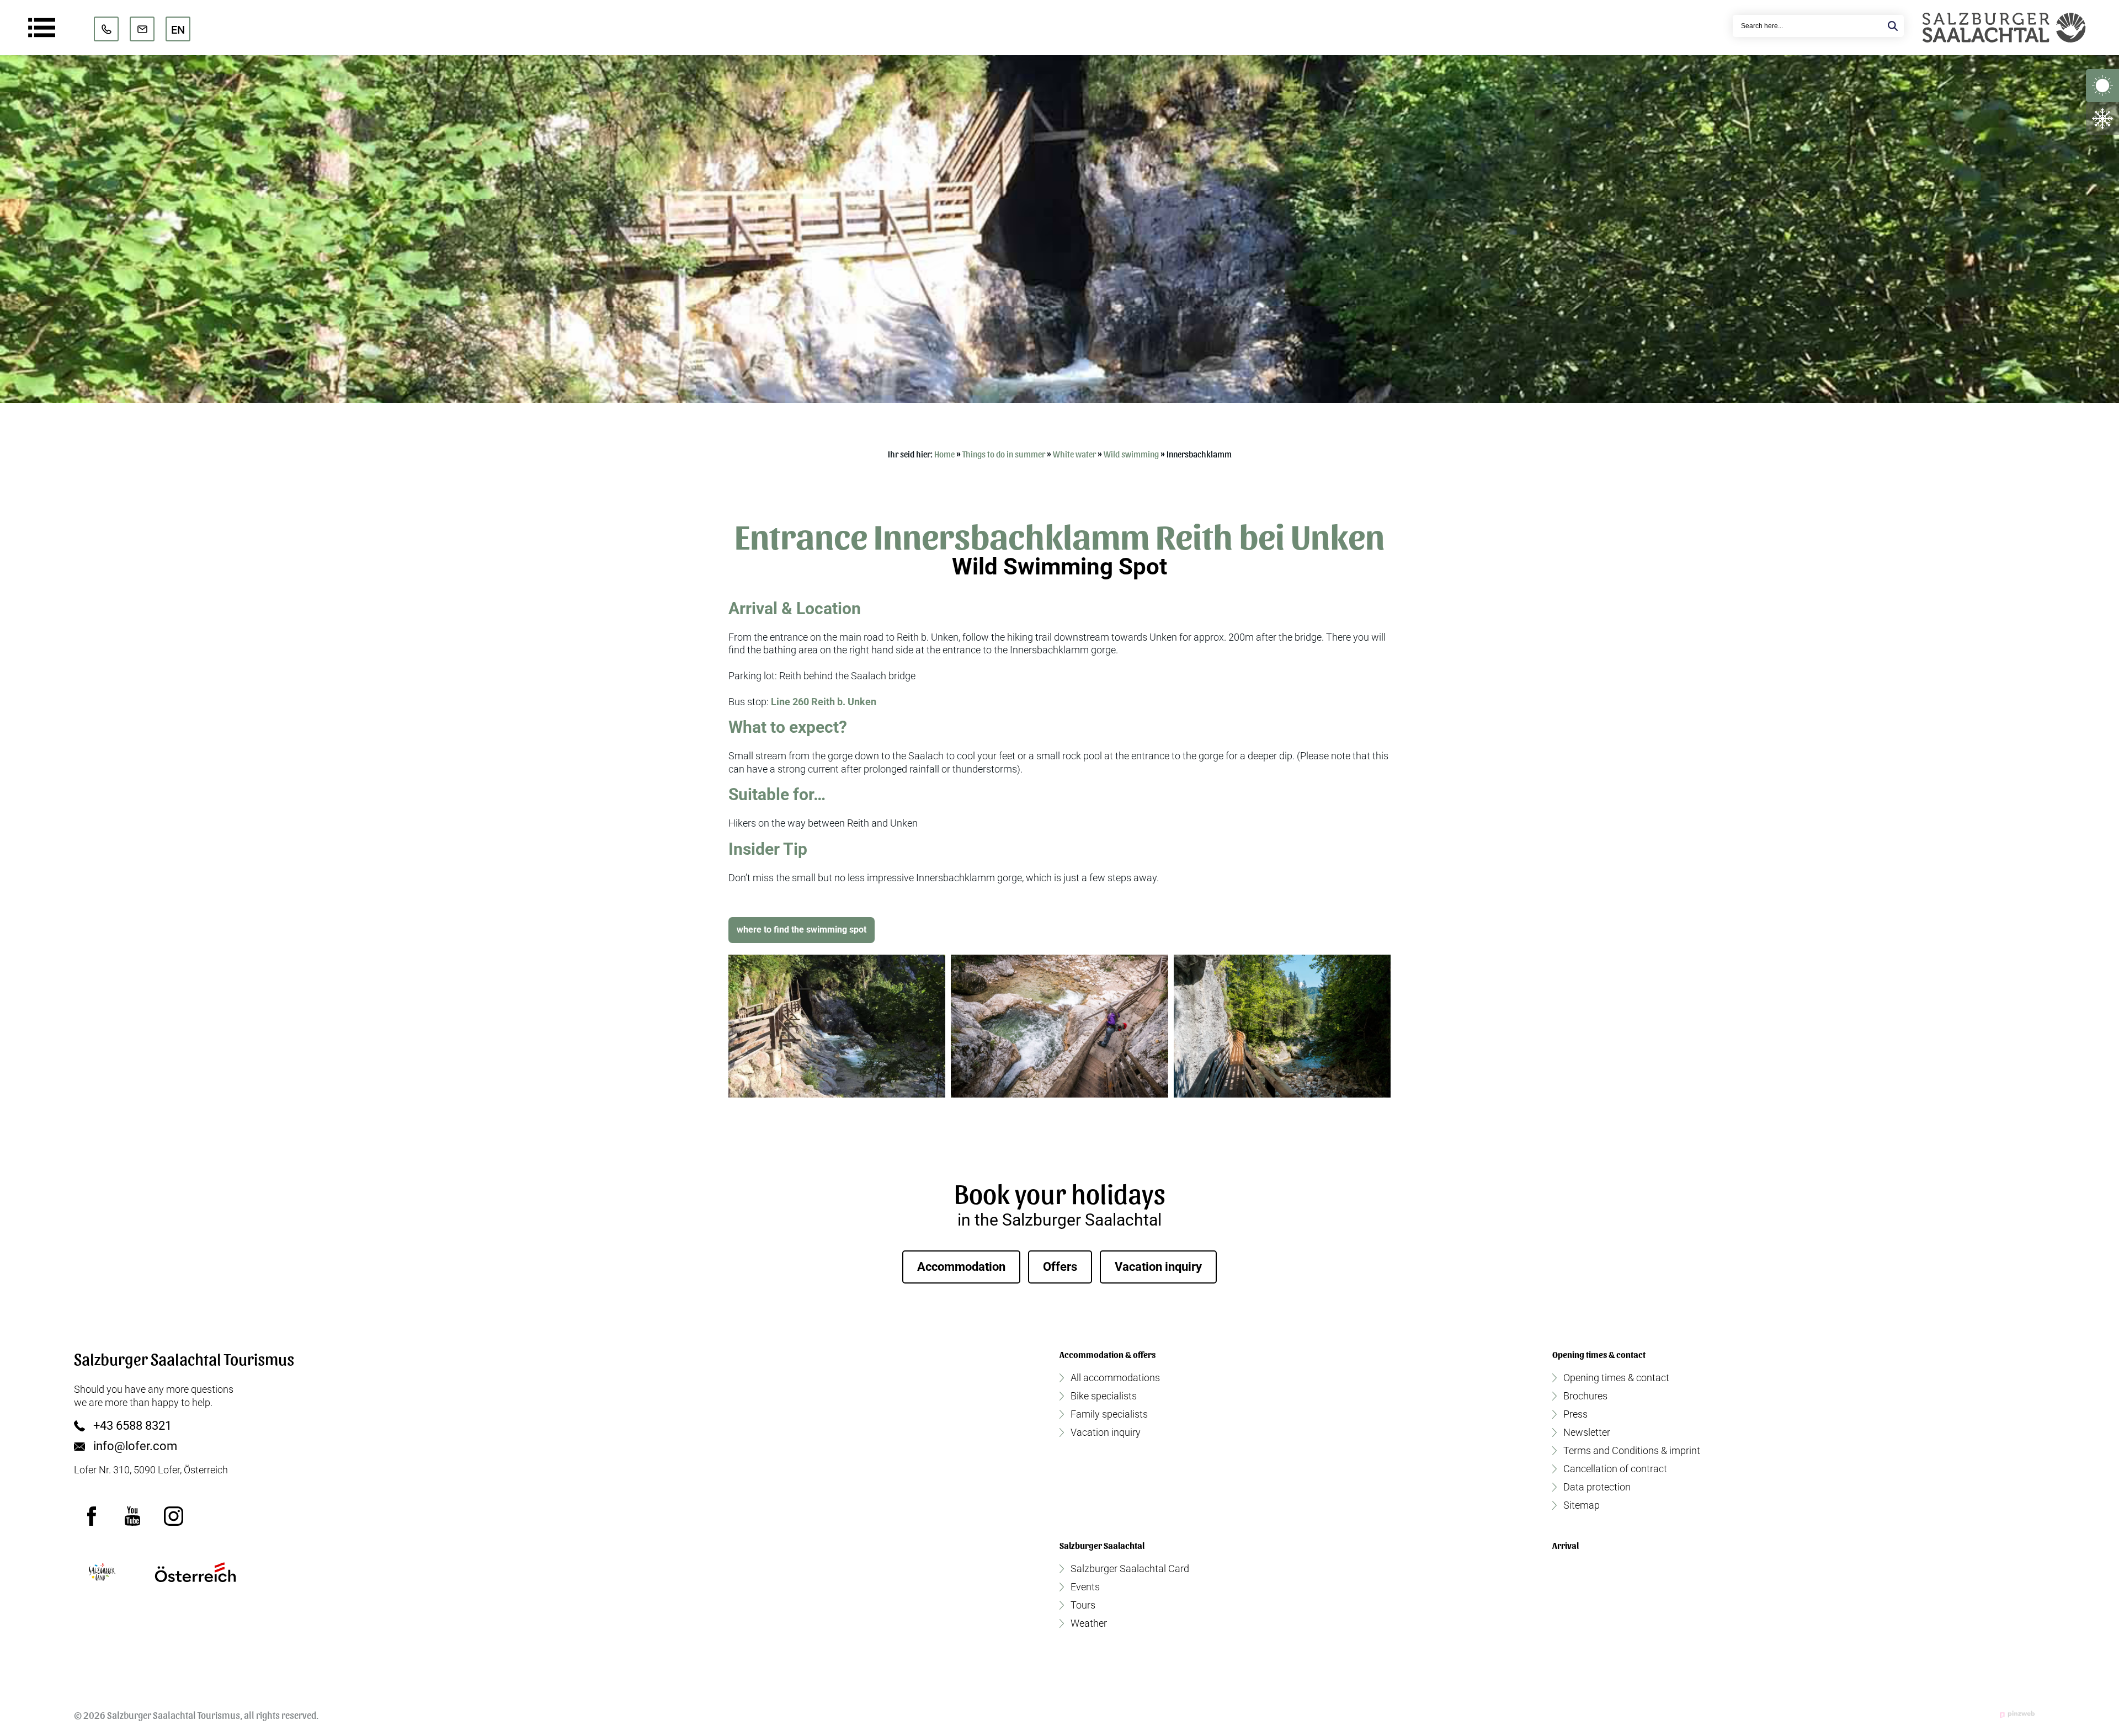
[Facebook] (92, 1516)
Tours (1083, 1605)
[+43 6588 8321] (106, 29)
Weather (1089, 1623)
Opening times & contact (1616, 1378)
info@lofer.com (135, 1446)
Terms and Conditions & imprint (1632, 1451)
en (178, 30)
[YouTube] (132, 1516)
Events (1085, 1587)
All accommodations (1115, 1378)
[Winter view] (2102, 119)
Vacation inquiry (1158, 1267)
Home (944, 454)
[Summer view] (2102, 86)
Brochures (1585, 1396)
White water (1074, 454)
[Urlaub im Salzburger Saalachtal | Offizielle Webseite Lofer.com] (2004, 28)
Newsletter (1587, 1433)
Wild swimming (1131, 454)
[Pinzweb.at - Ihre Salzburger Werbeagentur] (2017, 1714)
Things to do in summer (1004, 454)
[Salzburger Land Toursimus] (102, 1572)
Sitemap (1582, 1505)
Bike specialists (1104, 1396)
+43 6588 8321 (132, 1426)
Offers (1060, 1267)
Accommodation (961, 1267)
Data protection (1597, 1487)
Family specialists (1109, 1414)
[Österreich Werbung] (195, 1572)
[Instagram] (173, 1516)
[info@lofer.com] (142, 29)
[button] (837, 1026)
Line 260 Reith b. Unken (824, 702)
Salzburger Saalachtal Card (1130, 1569)
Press (1575, 1414)
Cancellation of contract (1615, 1469)
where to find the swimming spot (802, 930)
